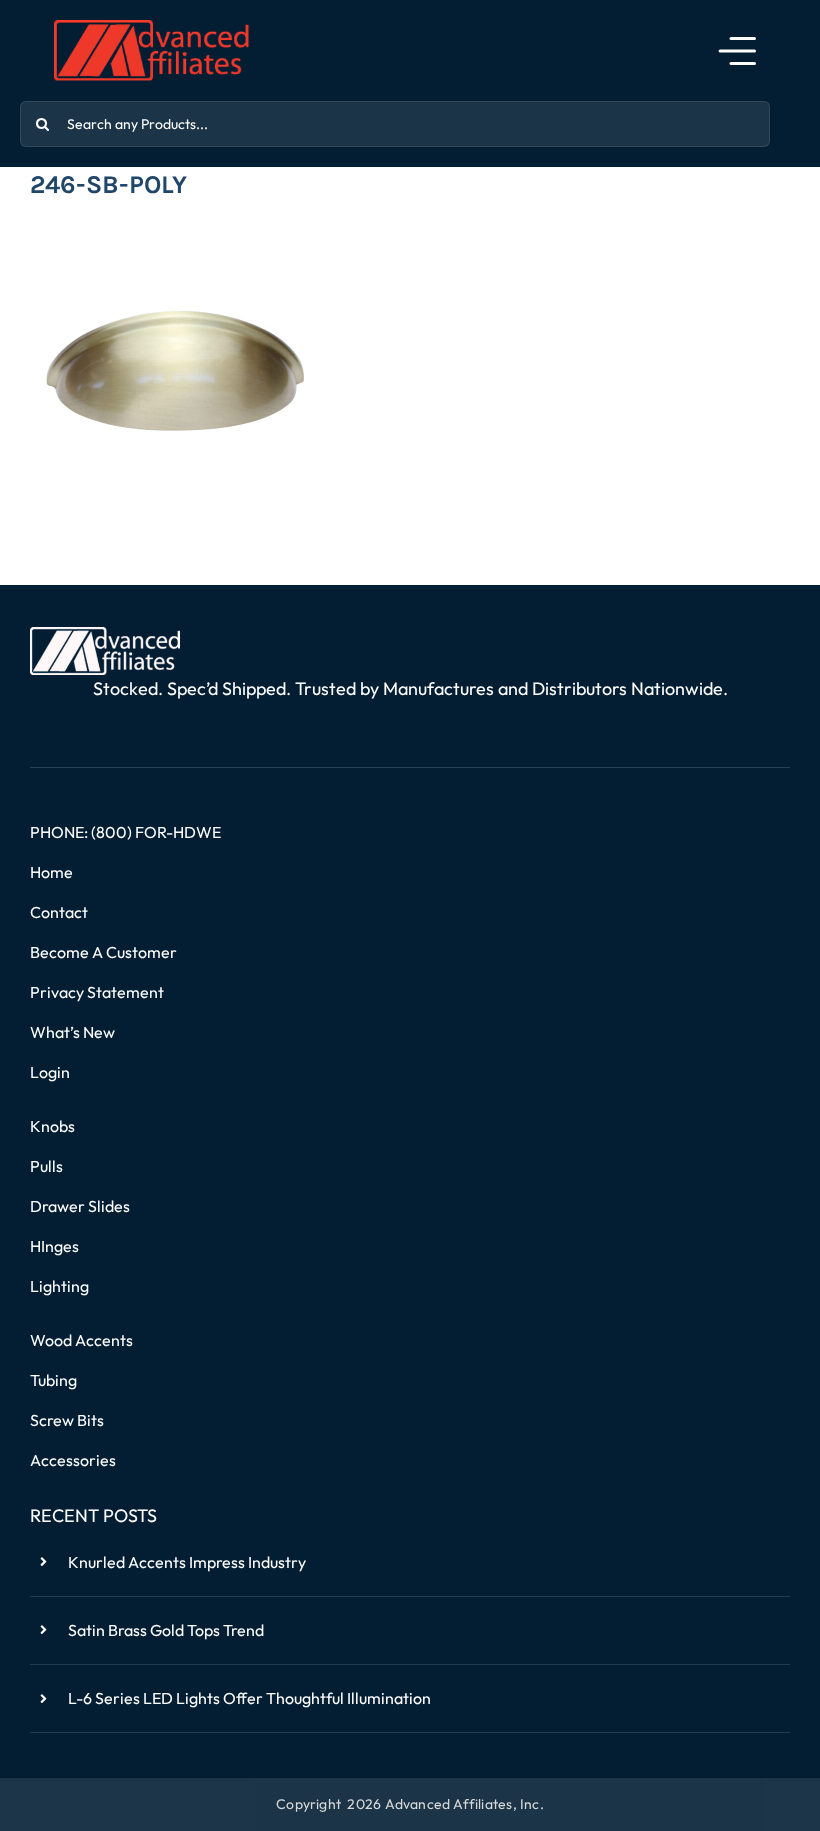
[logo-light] (105, 635)
